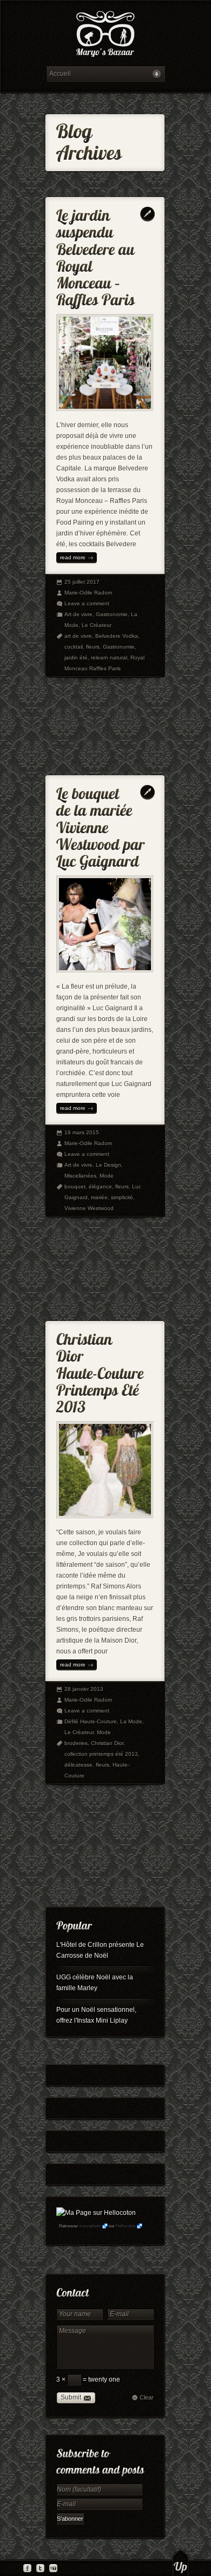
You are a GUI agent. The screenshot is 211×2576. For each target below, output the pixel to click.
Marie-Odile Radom (88, 593)
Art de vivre (78, 614)
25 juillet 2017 (82, 582)
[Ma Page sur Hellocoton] (96, 2213)
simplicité (122, 1197)
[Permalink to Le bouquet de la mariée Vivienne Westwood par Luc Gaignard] (102, 825)
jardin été (76, 658)
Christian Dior (107, 1743)
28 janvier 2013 (84, 1689)
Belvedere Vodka (117, 636)
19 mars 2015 (82, 1132)
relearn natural (109, 658)
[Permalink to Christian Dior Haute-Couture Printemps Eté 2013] (102, 1371)
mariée (99, 1197)
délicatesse (78, 1765)
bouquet (75, 1186)
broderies (76, 1743)
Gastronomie (112, 614)
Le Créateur (97, 625)
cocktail (74, 647)
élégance (100, 1186)
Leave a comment (87, 603)
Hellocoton (126, 2226)
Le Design (108, 1165)
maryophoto (90, 2226)
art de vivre (78, 636)
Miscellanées (80, 1176)
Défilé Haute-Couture (91, 1721)
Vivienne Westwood (89, 1208)
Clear (147, 2397)
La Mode (131, 1721)
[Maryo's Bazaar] (105, 35)
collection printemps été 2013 (101, 1754)
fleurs (93, 647)
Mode (107, 1176)
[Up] (180, 2562)
